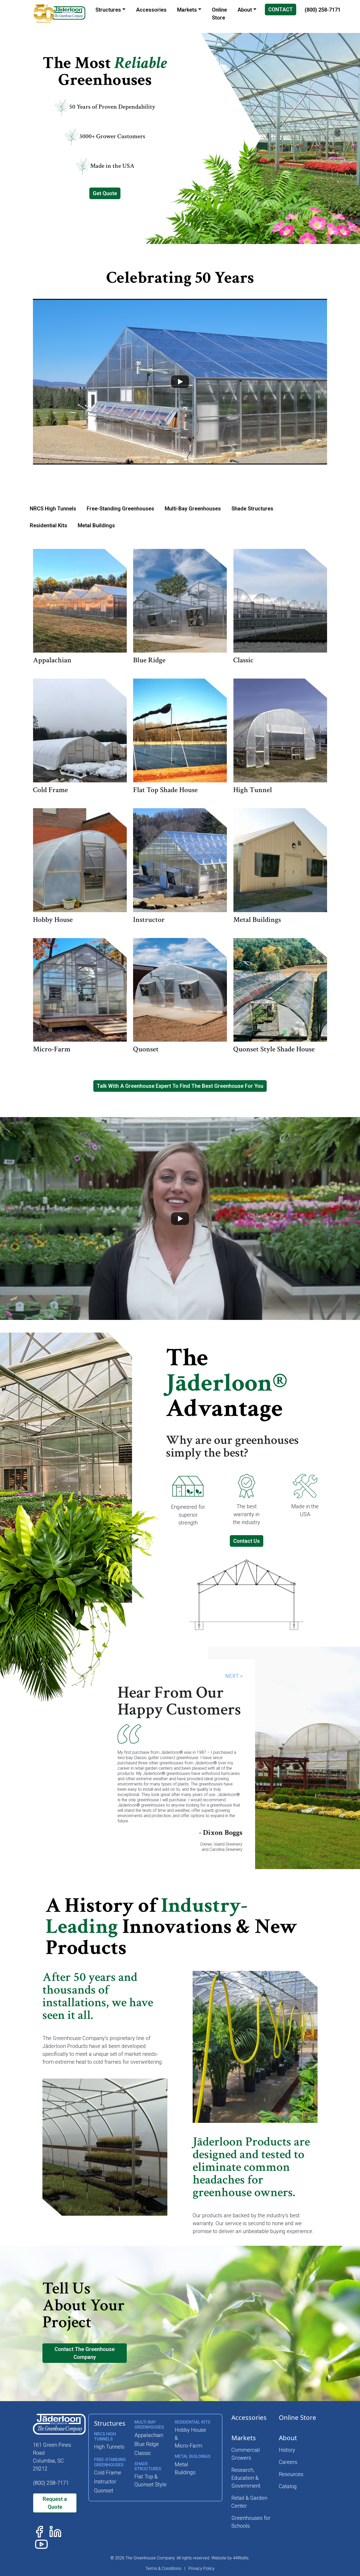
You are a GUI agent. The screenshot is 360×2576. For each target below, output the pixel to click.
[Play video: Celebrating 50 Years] (180, 382)
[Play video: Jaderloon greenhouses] (180, 1218)
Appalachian (149, 2435)
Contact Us (247, 1541)
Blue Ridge (147, 2444)
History (287, 2450)
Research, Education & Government (246, 2478)
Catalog (288, 2486)
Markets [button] (187, 10)
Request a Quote (55, 2503)
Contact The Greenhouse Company (85, 2353)
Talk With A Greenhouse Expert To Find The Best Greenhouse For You (180, 1086)
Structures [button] (108, 10)
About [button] (245, 10)
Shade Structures (252, 509)
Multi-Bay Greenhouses (193, 509)
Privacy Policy (201, 2568)
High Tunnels (109, 2447)
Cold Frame (108, 2473)
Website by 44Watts (230, 2558)
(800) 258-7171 (323, 10)
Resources (291, 2474)
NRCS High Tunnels (53, 509)
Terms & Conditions (163, 2568)
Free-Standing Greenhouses (120, 509)
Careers (288, 2462)
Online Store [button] (219, 14)
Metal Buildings (96, 525)
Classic (143, 2453)
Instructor (105, 2482)
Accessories (249, 2417)
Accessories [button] (151, 10)
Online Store (298, 2417)
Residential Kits (48, 525)
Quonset (104, 2491)
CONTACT (281, 9)
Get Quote (105, 193)
